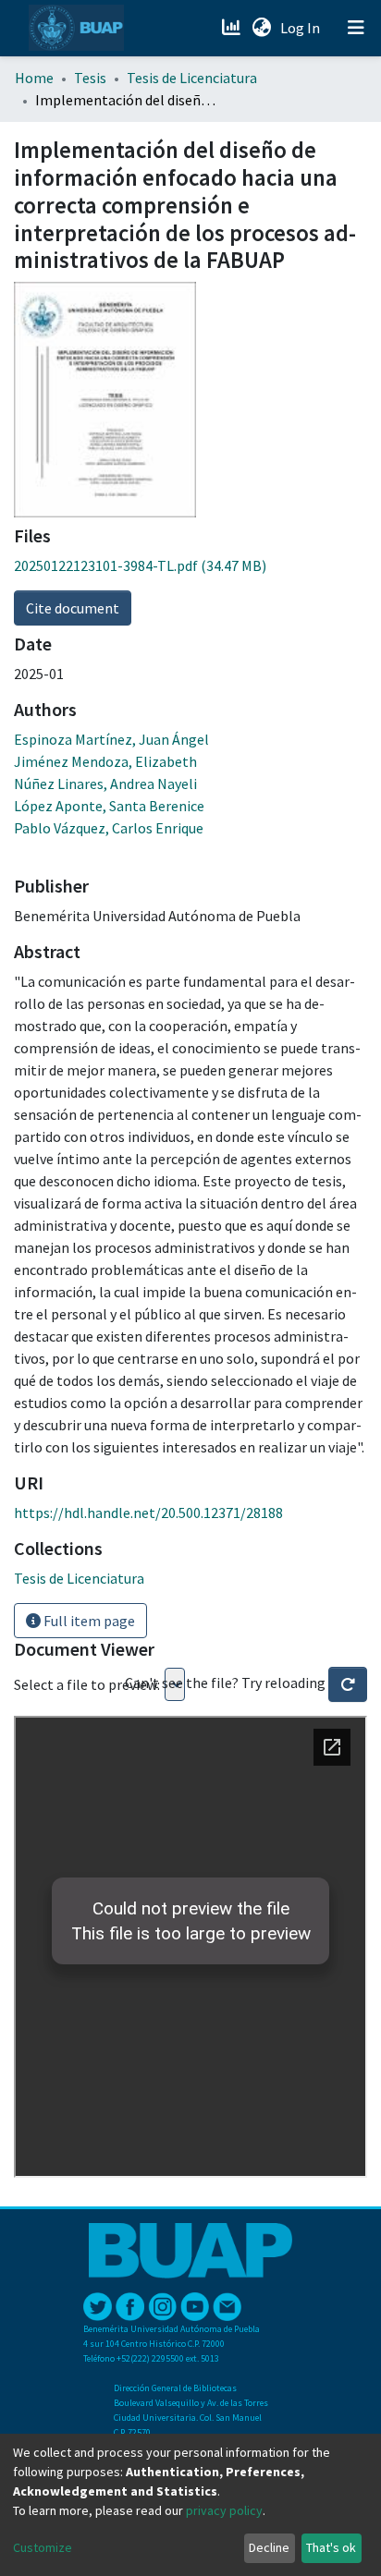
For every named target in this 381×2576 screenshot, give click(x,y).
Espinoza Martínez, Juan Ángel (111, 739)
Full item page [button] (88, 1621)
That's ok (331, 2547)
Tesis (90, 78)
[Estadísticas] (233, 28)
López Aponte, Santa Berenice (109, 806)
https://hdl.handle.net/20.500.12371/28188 (148, 1513)
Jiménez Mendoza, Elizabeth (105, 761)
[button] (261, 28)
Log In (302, 28)
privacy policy (224, 2510)
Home (34, 78)
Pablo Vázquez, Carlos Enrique (109, 828)
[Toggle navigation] (356, 28)
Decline (269, 2547)
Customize (43, 2547)
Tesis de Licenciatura (192, 78)
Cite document (73, 608)
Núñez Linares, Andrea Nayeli (105, 784)
